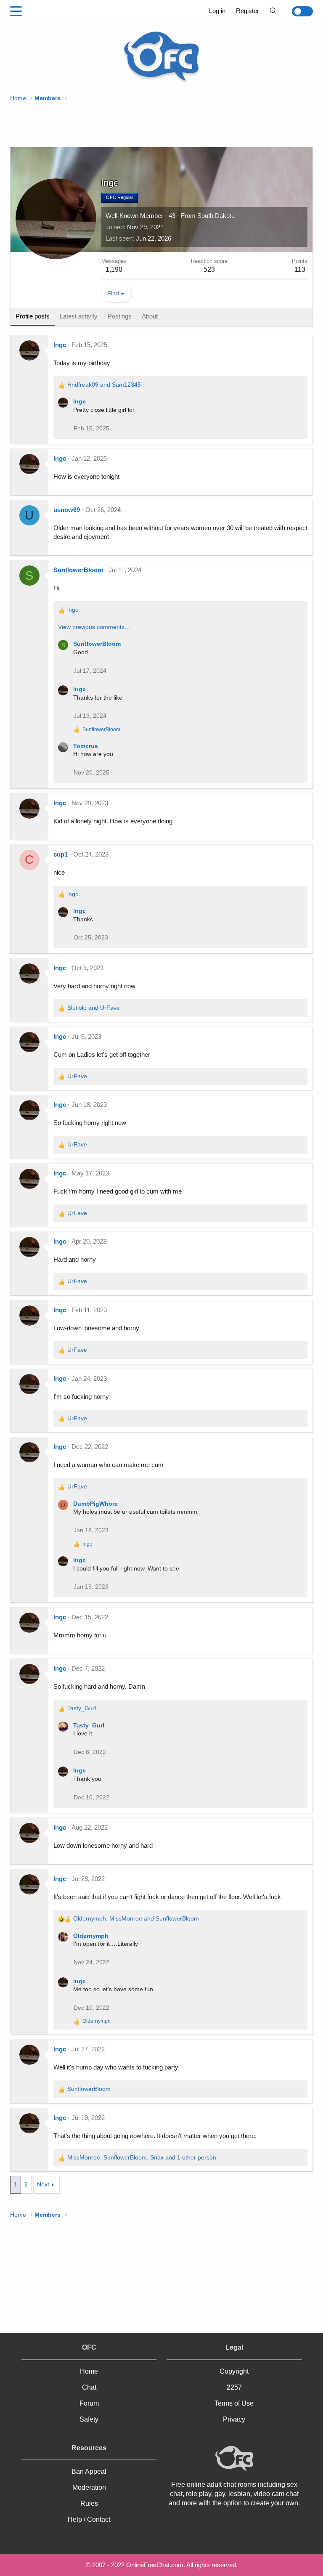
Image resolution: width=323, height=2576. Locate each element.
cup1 (61, 854)
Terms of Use (234, 2403)
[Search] (273, 11)
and (104, 385)
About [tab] (150, 316)
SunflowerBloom (78, 570)
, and (136, 1918)
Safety (89, 2419)
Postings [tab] (120, 316)
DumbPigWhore (95, 1504)
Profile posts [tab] (33, 316)
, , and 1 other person (142, 2157)
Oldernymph (91, 1936)
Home (89, 2371)
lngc (60, 345)
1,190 (114, 269)
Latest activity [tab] (79, 316)
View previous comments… (94, 627)
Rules (89, 2503)
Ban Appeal (89, 2471)
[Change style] (298, 11)
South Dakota (216, 216)
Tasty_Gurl (89, 1725)
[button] (16, 11)
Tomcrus (86, 746)
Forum (89, 2403)
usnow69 (67, 510)
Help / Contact (89, 2519)
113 (300, 269)
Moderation (89, 2487)
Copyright (234, 2371)
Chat (89, 2387)
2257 (234, 2387)
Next (43, 2184)
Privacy (234, 2419)
